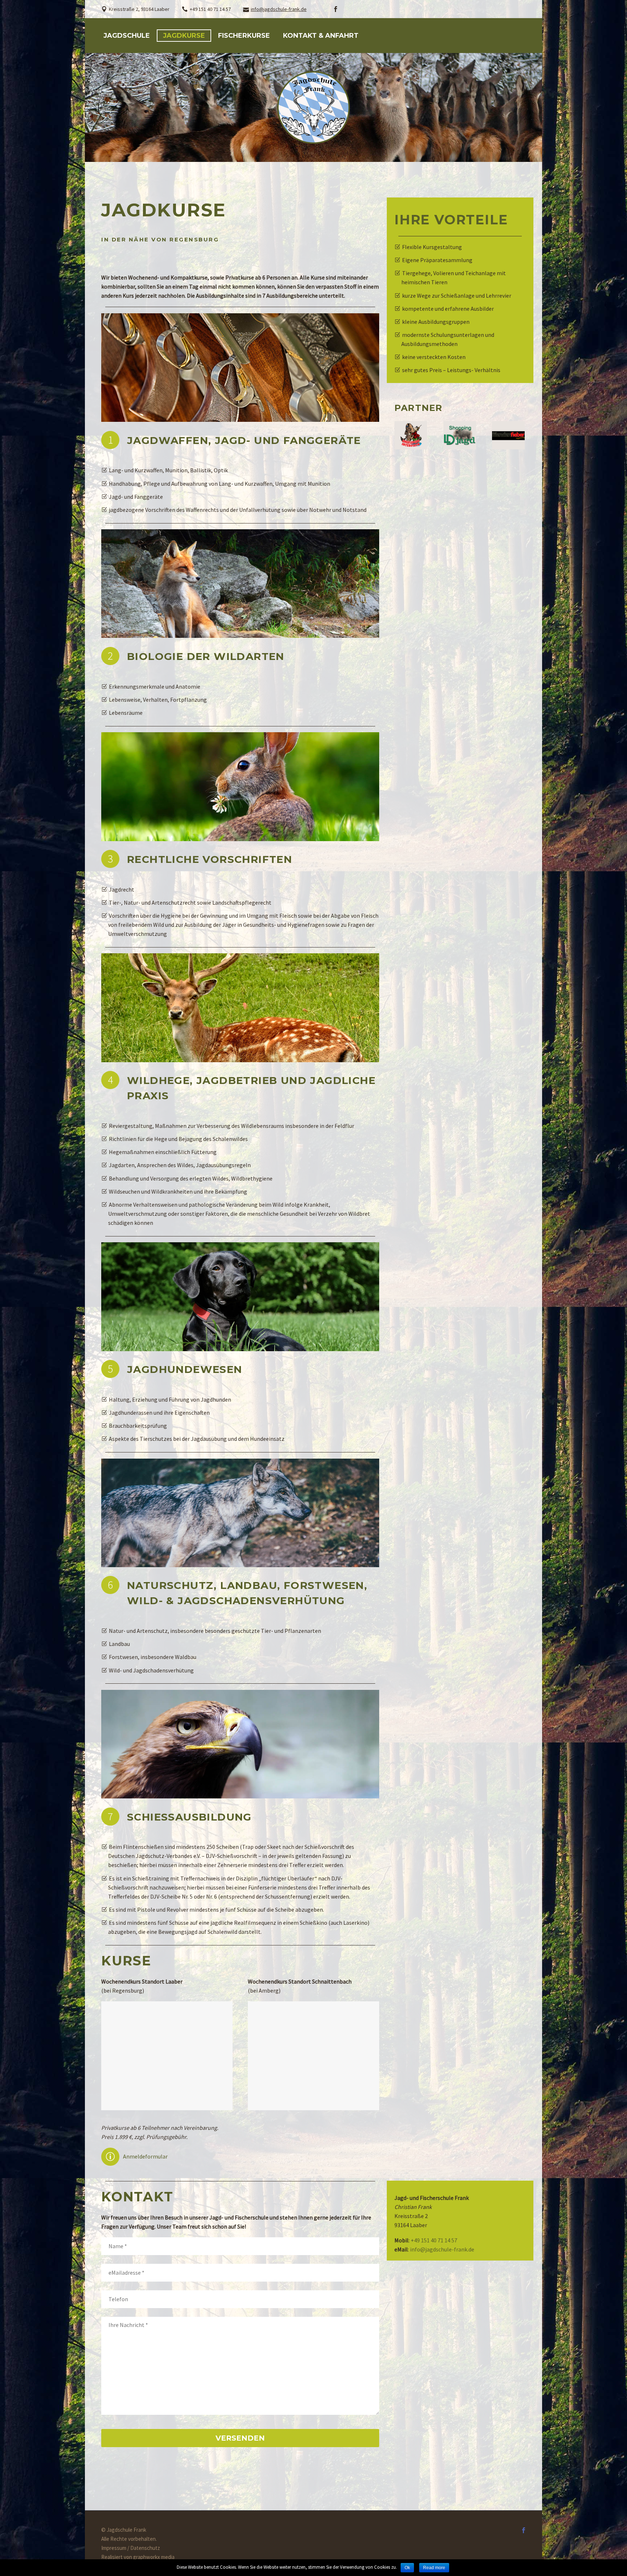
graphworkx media (154, 2557)
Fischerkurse (244, 36)
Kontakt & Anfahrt (321, 36)
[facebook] (336, 9)
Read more (434, 2568)
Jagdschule (127, 36)
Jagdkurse (184, 36)
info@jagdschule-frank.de (279, 9)
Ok (407, 2568)
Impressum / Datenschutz (131, 2548)
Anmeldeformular (145, 2156)
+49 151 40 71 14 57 (434, 2240)
